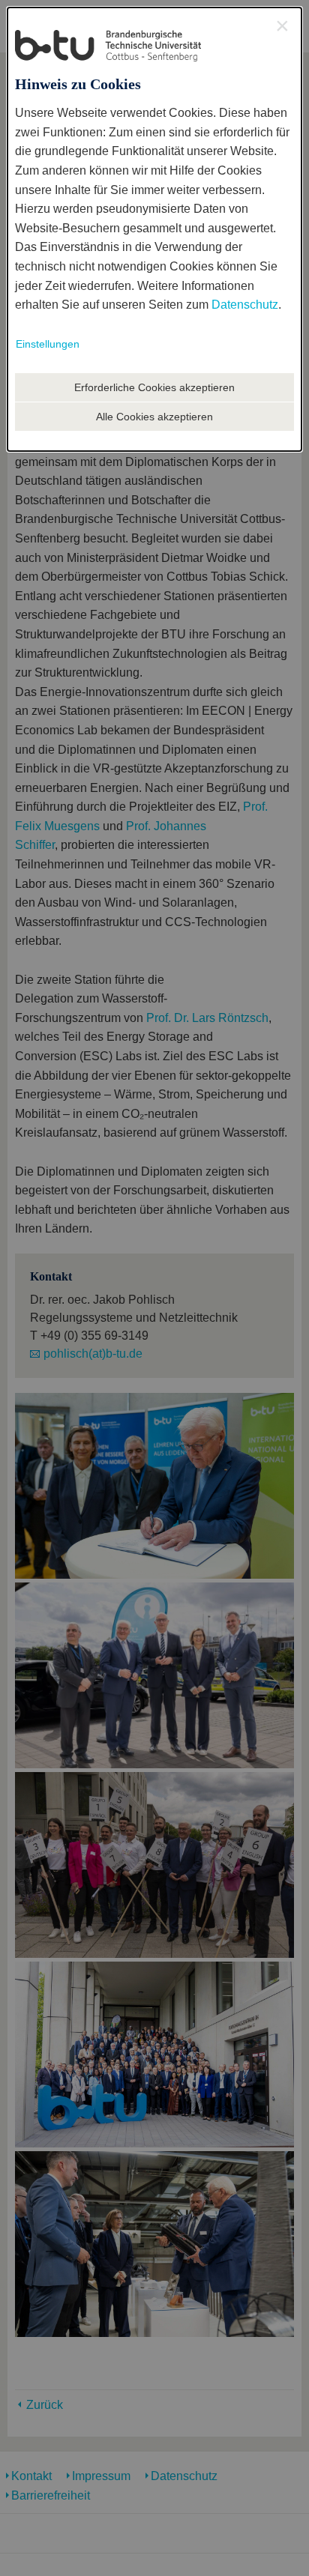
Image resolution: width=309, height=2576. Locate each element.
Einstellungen (48, 344)
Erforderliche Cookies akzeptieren (154, 387)
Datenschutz (245, 305)
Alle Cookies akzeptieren (154, 417)
